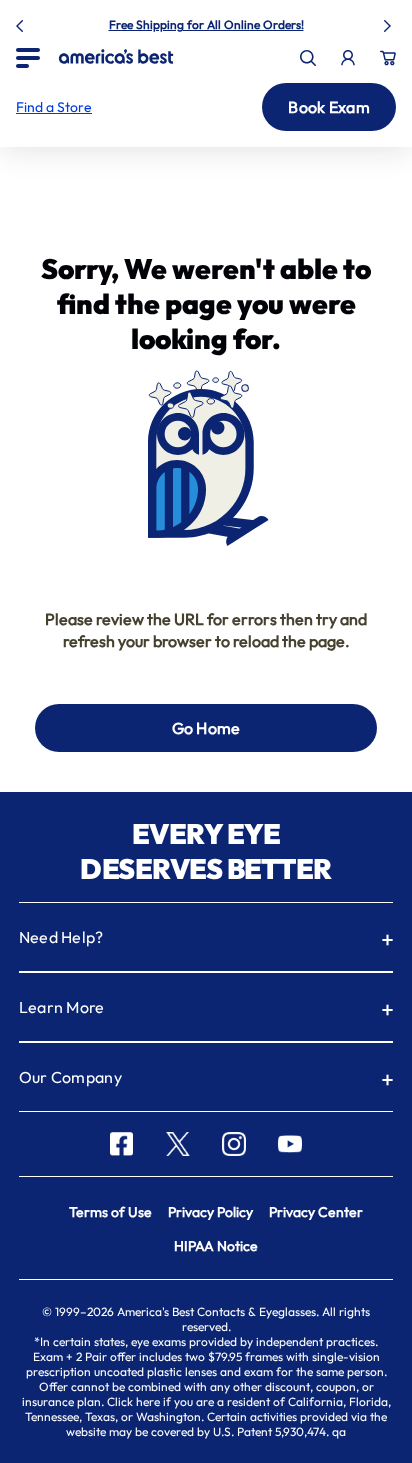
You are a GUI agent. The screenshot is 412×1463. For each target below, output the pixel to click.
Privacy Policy (210, 1212)
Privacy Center (316, 1212)
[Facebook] (121, 1144)
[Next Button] (390, 22)
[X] (178, 1144)
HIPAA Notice (216, 1246)
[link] (116, 56)
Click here (133, 1401)
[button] (54, 107)
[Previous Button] (22, 22)
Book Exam (329, 107)
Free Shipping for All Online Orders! (206, 24)
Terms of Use (110, 1212)
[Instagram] (234, 1144)
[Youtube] (290, 1144)
